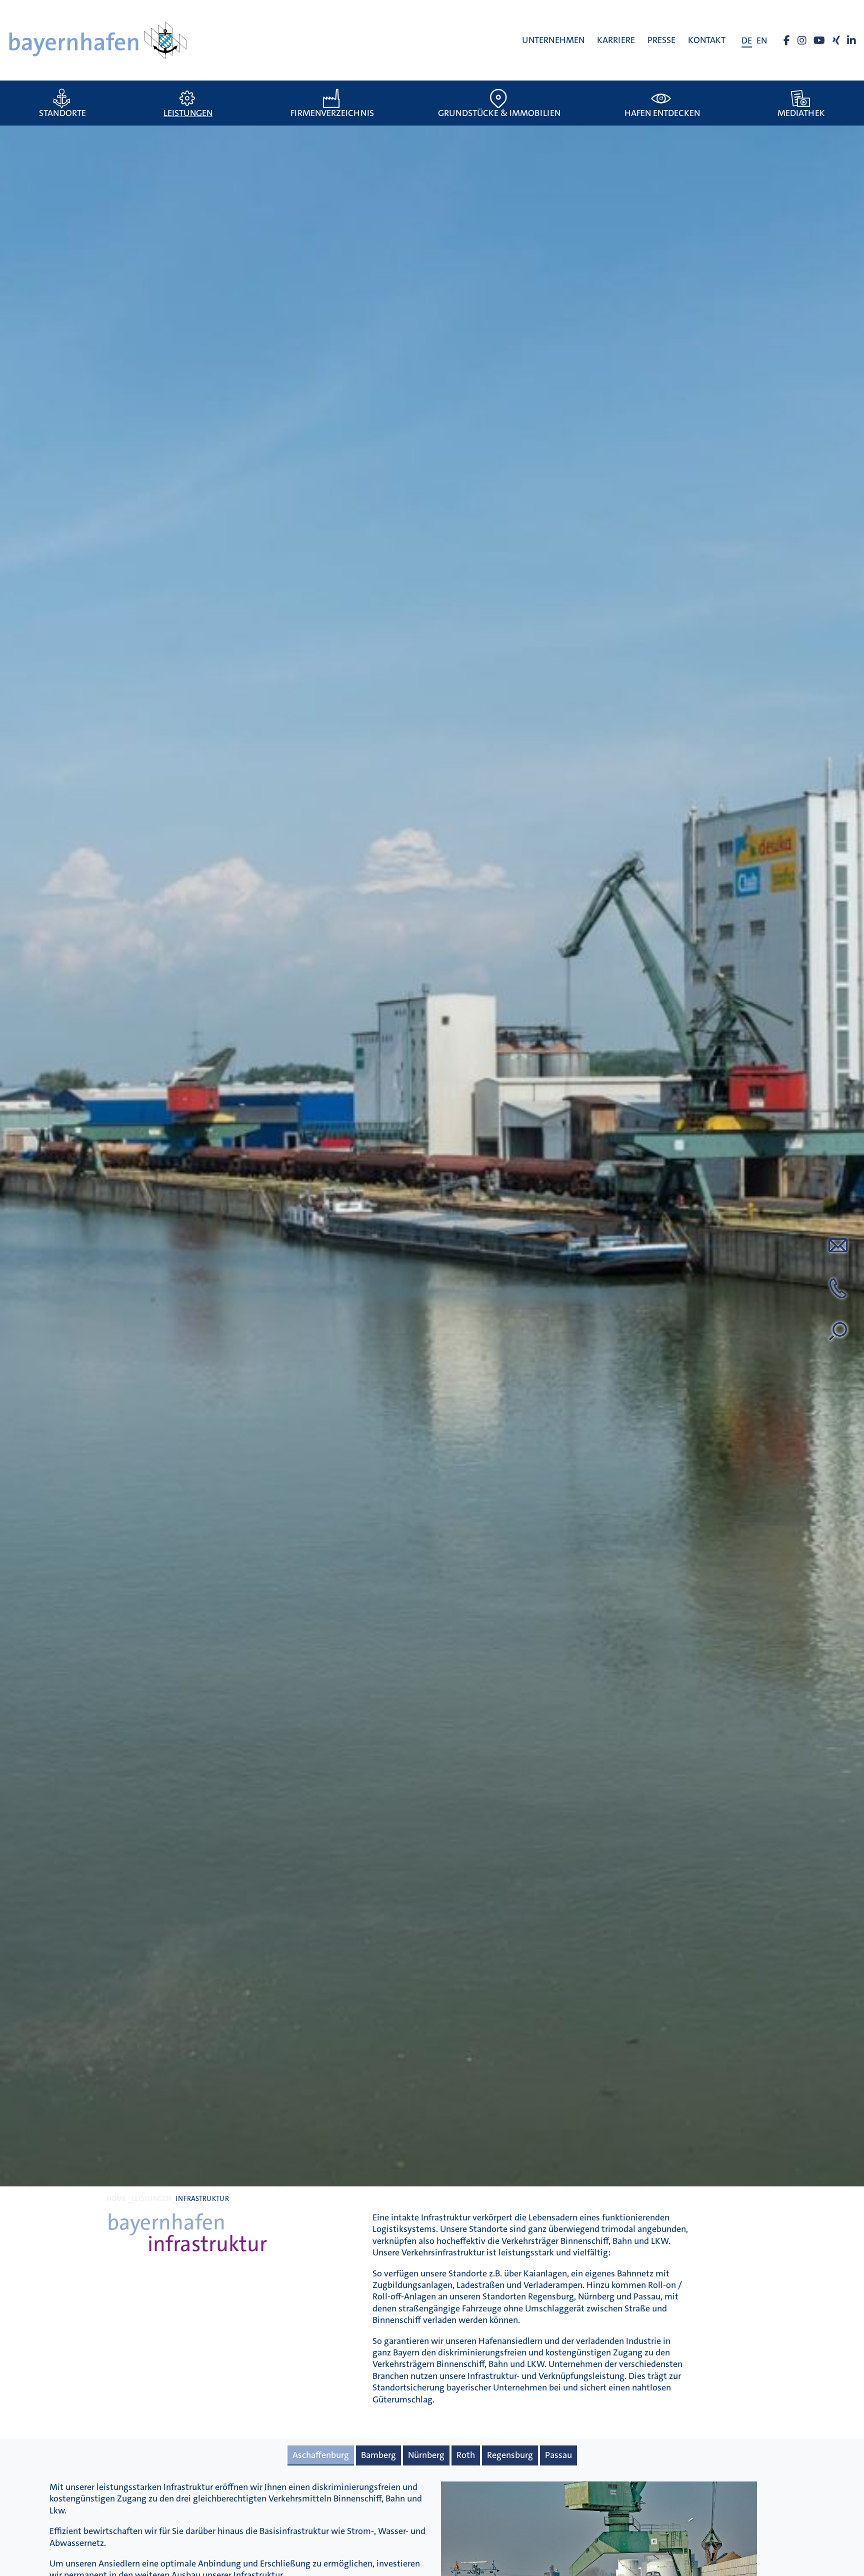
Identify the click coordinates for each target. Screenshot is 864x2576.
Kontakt (707, 40)
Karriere (616, 40)
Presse (661, 40)
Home (116, 2199)
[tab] (321, 2455)
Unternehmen (553, 40)
